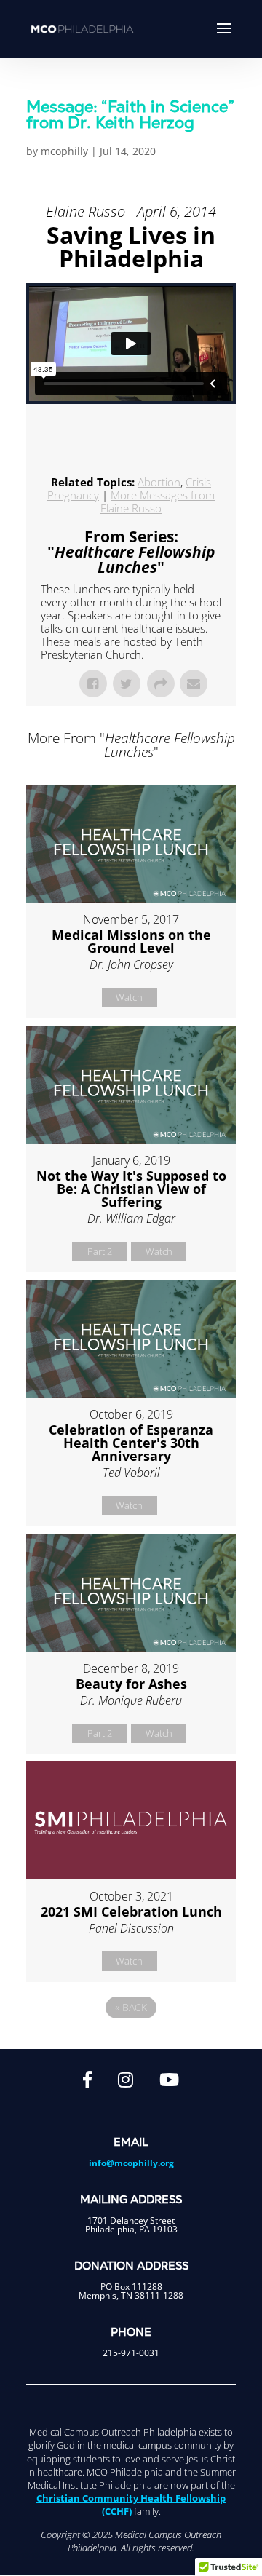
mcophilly (64, 151)
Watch (129, 997)
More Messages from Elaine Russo (158, 502)
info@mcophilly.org (131, 2163)
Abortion (159, 482)
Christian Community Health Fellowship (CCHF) (131, 2505)
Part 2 (100, 1251)
